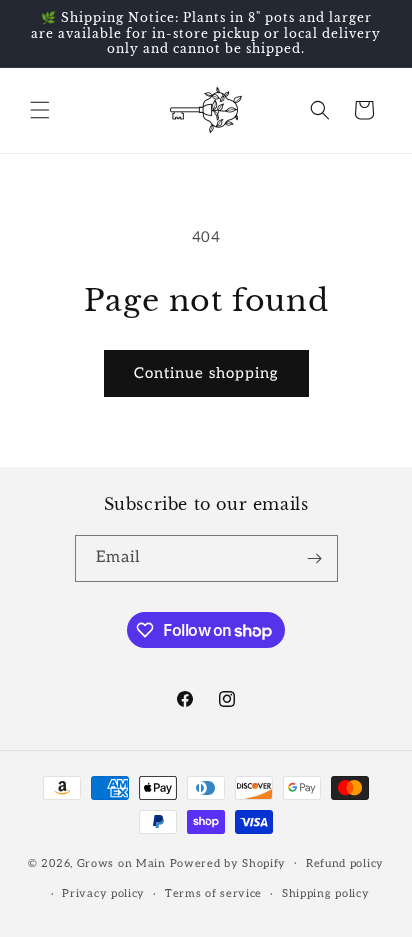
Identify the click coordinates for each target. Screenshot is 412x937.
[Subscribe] (315, 558)
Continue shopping (206, 373)
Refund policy (345, 863)
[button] (40, 110)
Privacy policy (103, 893)
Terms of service (213, 893)
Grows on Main (121, 862)
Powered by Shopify (228, 862)
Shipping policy (326, 893)
